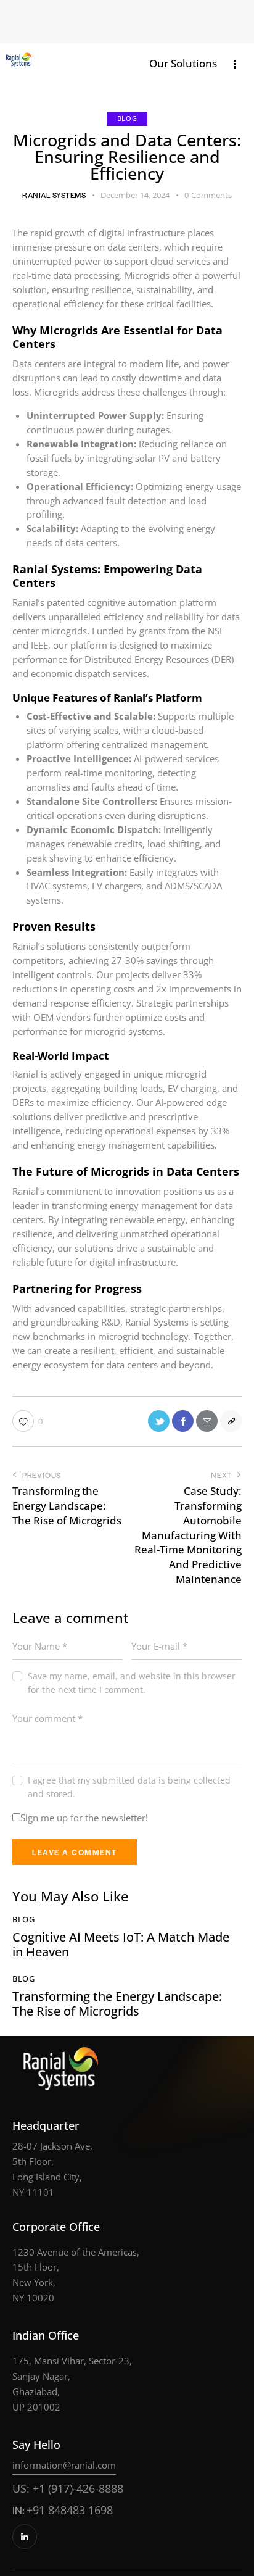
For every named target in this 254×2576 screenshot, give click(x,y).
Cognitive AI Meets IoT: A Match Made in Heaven (121, 1945)
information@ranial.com (64, 2465)
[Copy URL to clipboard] (231, 1421)
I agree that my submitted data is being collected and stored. (129, 1787)
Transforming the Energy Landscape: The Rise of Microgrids (117, 2004)
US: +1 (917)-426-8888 (68, 2488)
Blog (127, 118)
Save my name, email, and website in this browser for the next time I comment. (132, 1683)
